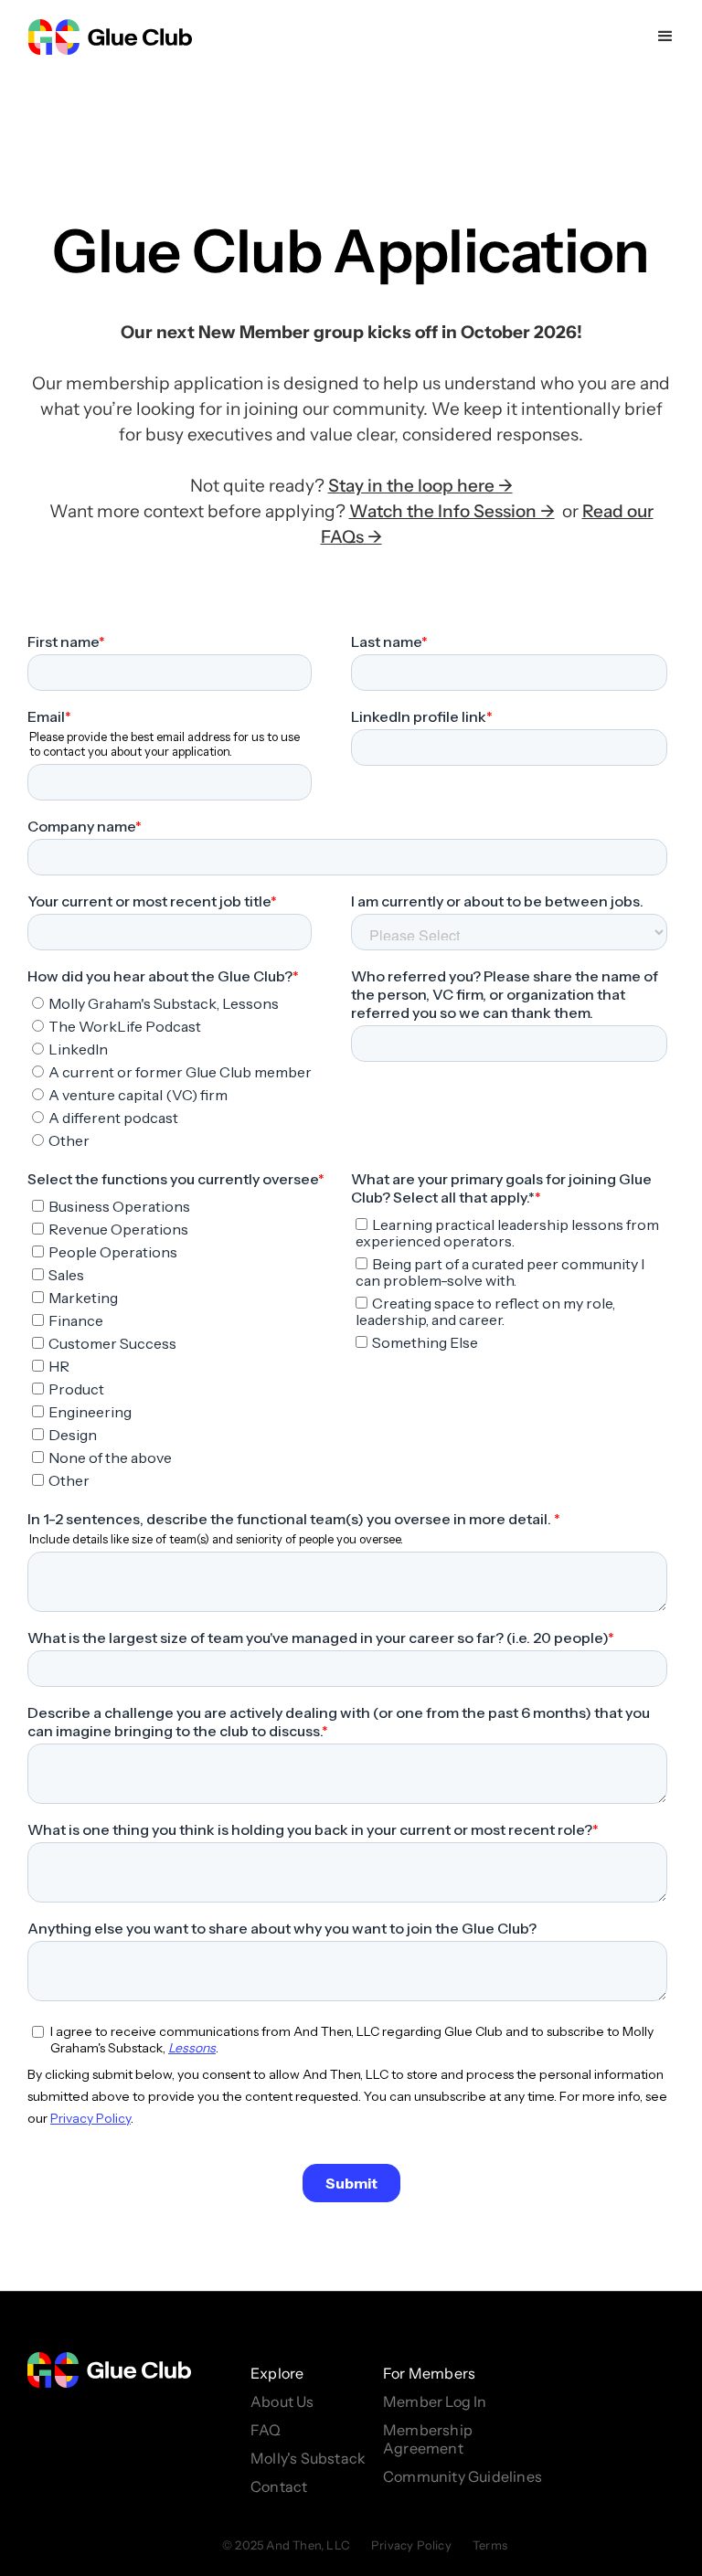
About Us (282, 2401)
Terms (490, 2545)
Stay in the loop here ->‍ (420, 486)
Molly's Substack (308, 2458)
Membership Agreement (428, 2439)
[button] (665, 37)
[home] (110, 37)
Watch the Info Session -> (452, 511)
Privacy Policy (411, 2545)
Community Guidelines (463, 2476)
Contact (279, 2486)
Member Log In (435, 2401)
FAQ (266, 2430)
